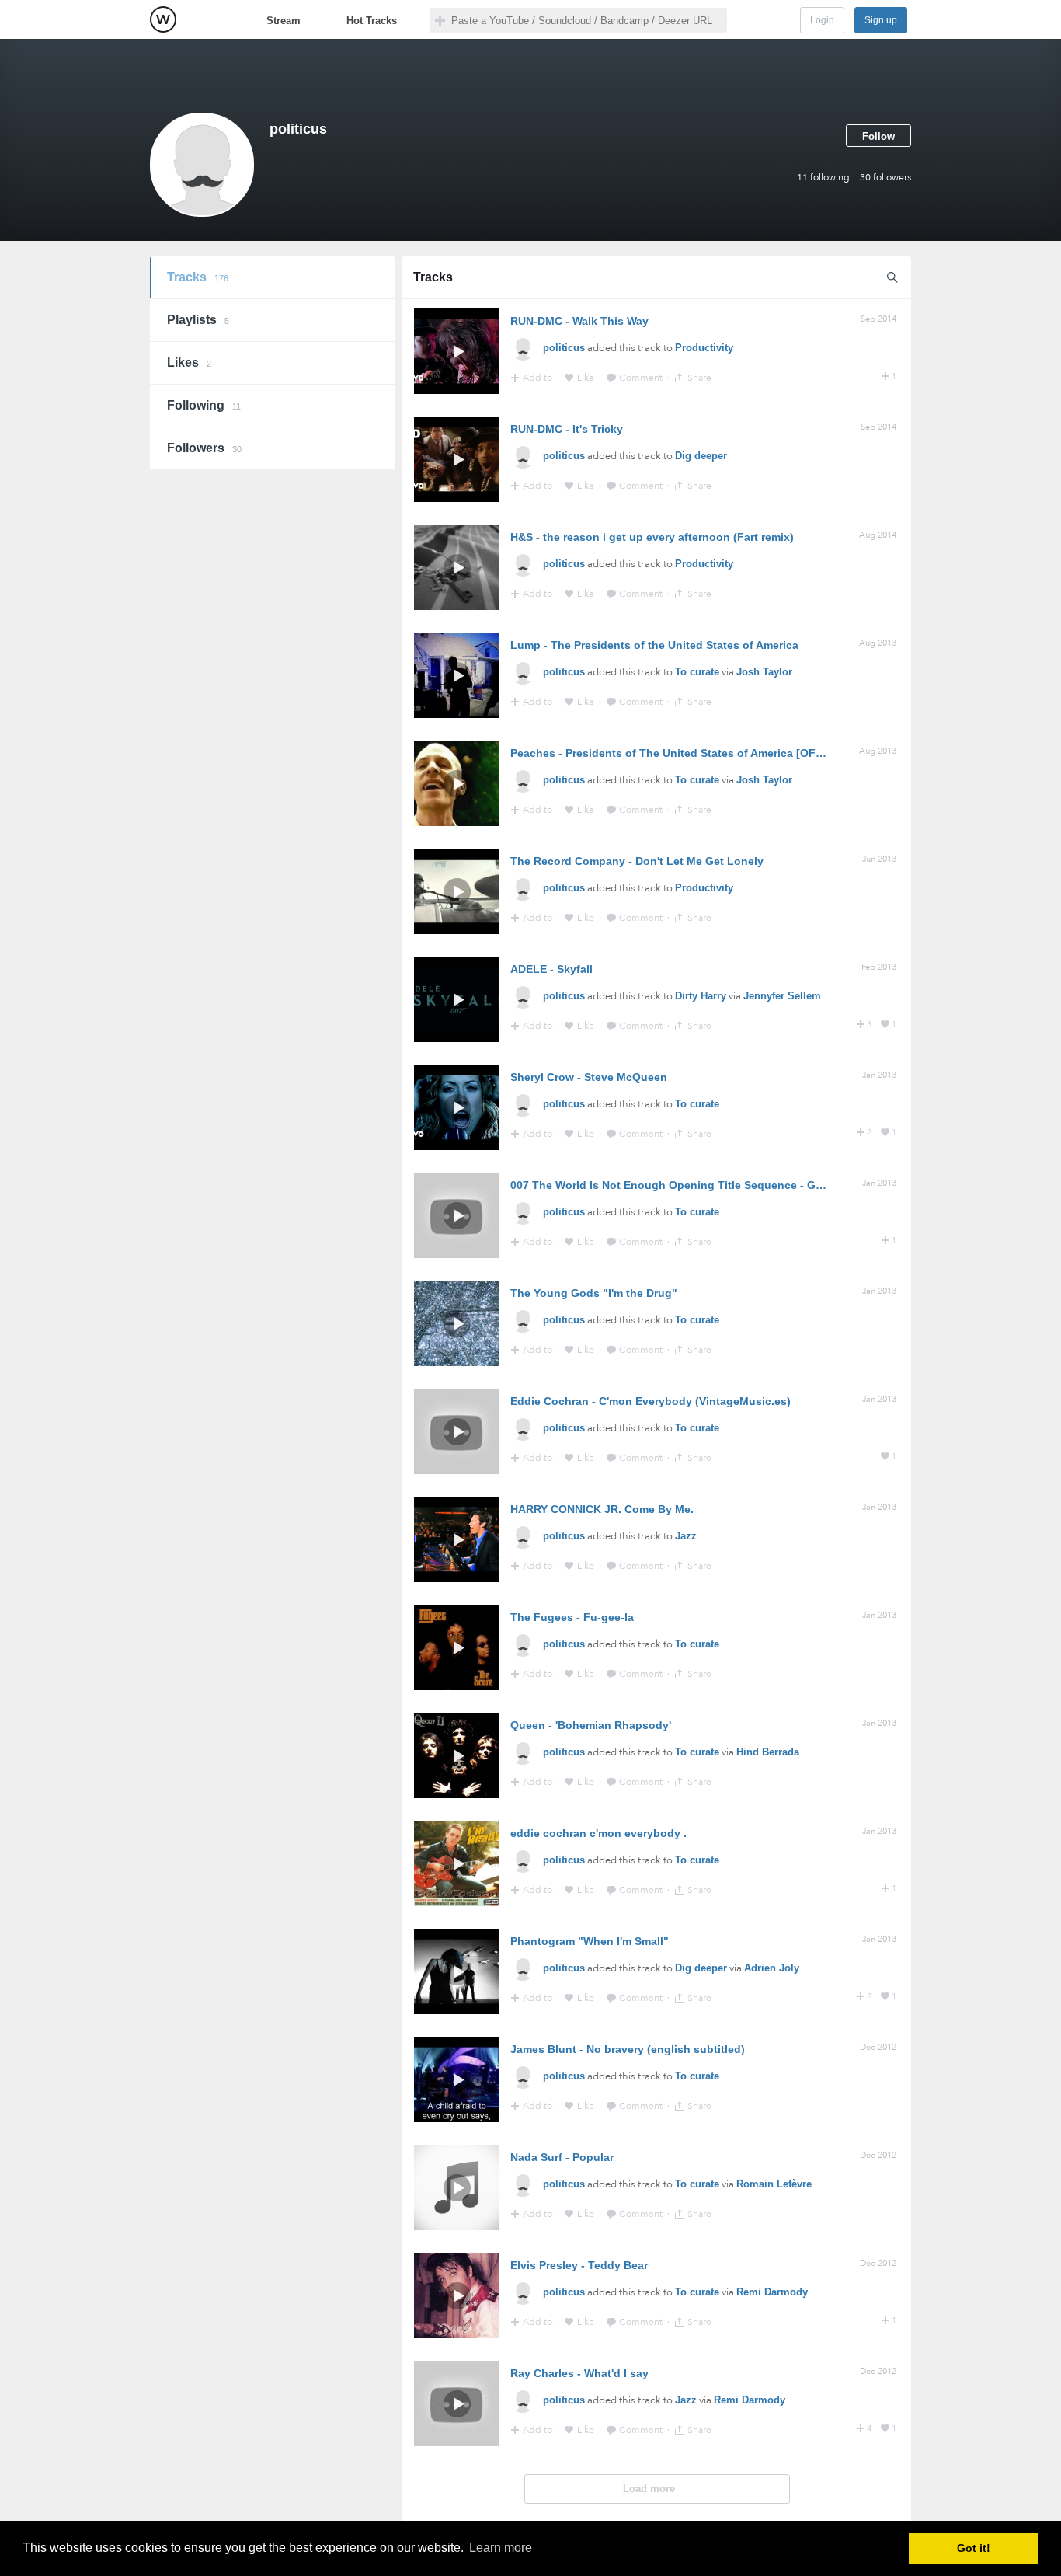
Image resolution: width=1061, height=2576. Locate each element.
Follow (878, 136)
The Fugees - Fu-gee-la (572, 1617)
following (823, 177)
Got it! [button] (974, 2548)
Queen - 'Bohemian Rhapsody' (591, 1725)
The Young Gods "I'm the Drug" (594, 1293)
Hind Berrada (768, 1752)
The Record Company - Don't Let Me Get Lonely (637, 861)
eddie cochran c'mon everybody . (598, 1833)
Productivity (704, 348)
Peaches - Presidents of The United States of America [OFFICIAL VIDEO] (701, 753)
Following (204, 405)
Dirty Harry (701, 996)
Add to (539, 378)
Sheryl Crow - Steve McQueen (589, 1077)
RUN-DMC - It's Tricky (567, 429)
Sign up (881, 20)
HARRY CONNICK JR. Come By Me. (602, 1509)
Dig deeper (701, 456)
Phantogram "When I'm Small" (590, 1941)
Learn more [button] (501, 2548)
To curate (697, 672)
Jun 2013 (879, 859)
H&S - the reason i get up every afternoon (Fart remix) (652, 537)
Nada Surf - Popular (562, 2157)
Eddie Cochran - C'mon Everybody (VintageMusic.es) (651, 1401)
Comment (642, 378)
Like (587, 378)
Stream (284, 21)
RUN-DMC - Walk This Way (579, 321)
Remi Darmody (772, 2292)
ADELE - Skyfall (551, 969)
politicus (564, 348)
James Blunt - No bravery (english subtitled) (628, 2049)
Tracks (198, 277)
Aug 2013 (878, 643)
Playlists (198, 320)
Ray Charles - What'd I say (579, 2373)
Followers (204, 448)
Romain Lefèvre (774, 2184)
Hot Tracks (372, 21)
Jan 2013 (879, 1075)
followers (885, 177)
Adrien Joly (772, 1968)
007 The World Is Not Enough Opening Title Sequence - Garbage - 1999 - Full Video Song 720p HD (770, 1185)
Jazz (686, 1536)
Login (822, 20)
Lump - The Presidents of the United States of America (654, 645)
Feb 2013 (879, 967)
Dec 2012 (878, 2047)
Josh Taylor (764, 672)
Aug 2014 (878, 535)
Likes (189, 363)
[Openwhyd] (163, 19)
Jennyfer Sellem (782, 996)
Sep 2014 (878, 319)
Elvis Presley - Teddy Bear (579, 2265)
